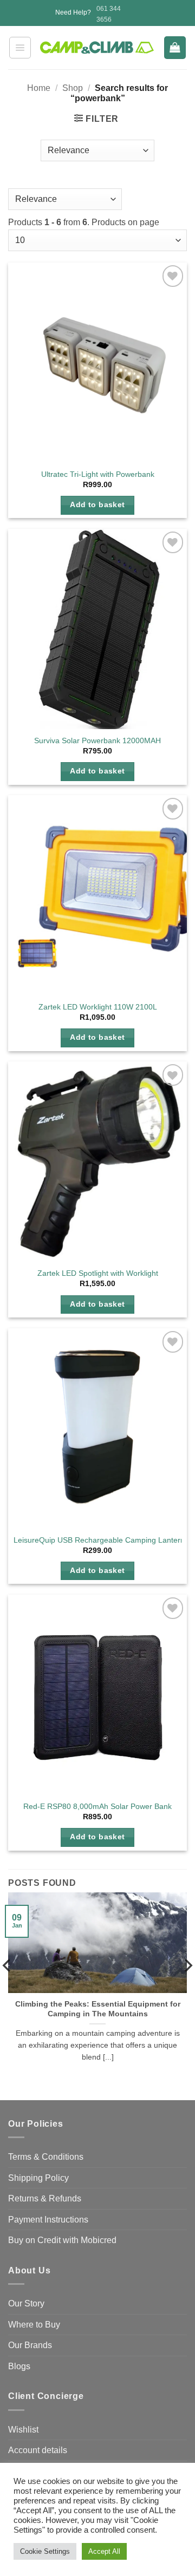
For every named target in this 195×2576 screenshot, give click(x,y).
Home (39, 88)
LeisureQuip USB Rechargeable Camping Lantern (99, 1540)
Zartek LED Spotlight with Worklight (98, 1273)
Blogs (19, 2366)
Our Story (26, 2303)
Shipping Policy (38, 2178)
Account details (38, 2450)
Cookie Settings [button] (45, 2551)
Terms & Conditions (46, 2157)
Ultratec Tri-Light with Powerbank (98, 474)
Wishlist (23, 2430)
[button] (20, 48)
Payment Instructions (48, 2220)
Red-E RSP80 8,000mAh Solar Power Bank (97, 1807)
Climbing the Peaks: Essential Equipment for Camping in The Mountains (98, 2009)
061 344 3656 (109, 14)
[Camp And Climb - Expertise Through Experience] (97, 47)
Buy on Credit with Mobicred (62, 2240)
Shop (73, 88)
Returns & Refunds (45, 2198)
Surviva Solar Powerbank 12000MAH (97, 741)
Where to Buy (34, 2325)
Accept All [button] (104, 2551)
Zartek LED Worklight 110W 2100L (98, 1007)
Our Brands (30, 2345)
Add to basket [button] (97, 505)
